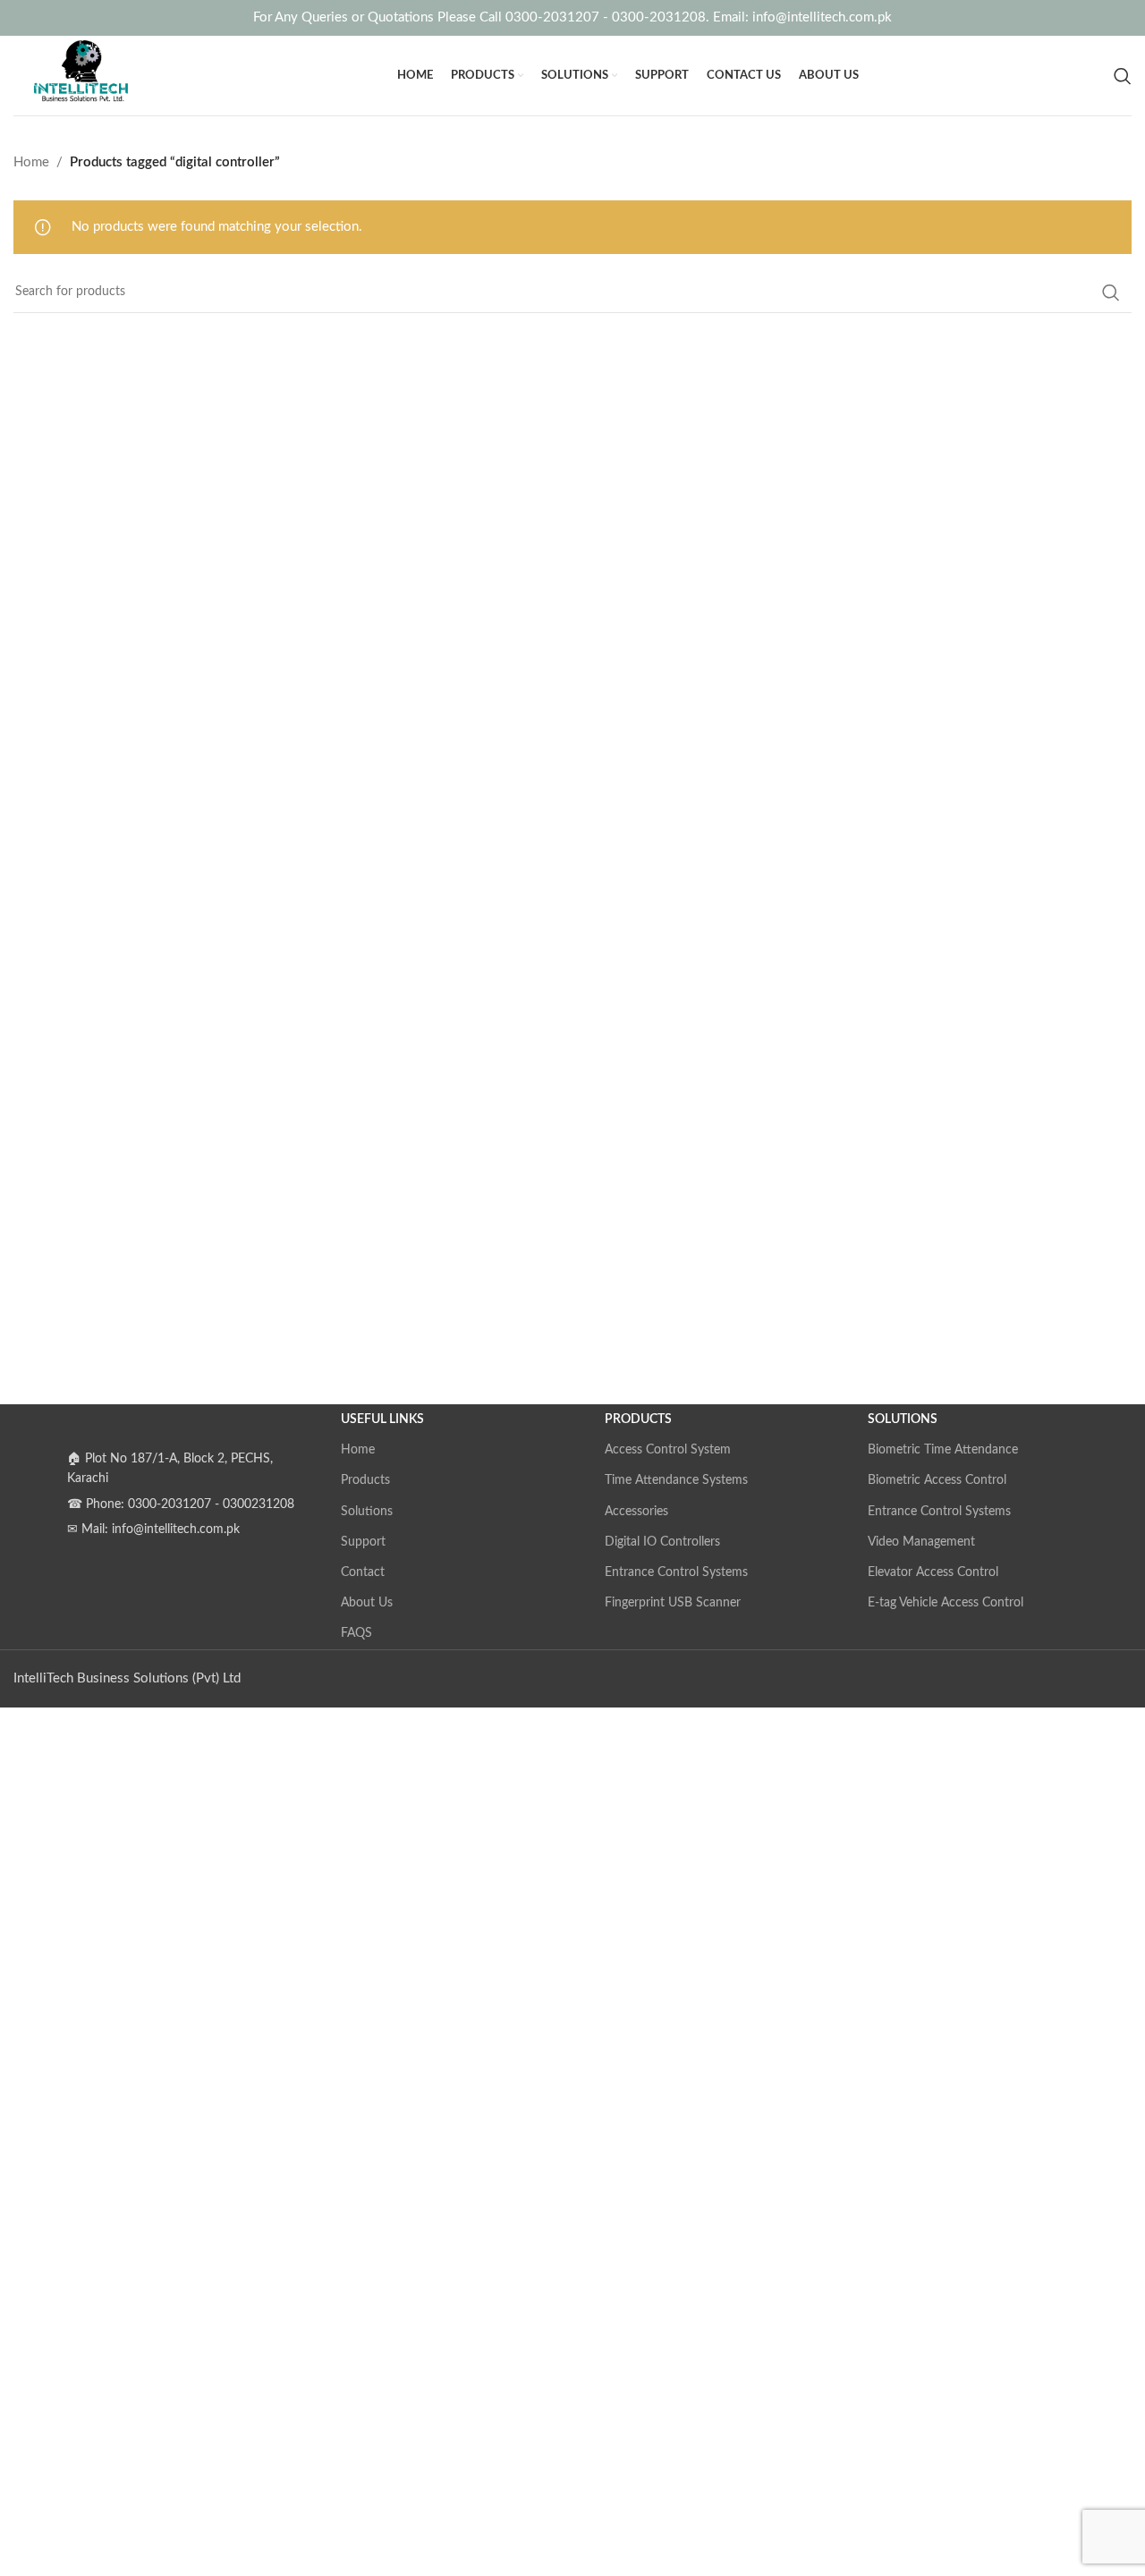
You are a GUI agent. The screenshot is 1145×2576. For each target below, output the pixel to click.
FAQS (356, 1633)
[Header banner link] (572, 18)
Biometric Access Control (937, 1480)
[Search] (1123, 76)
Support (363, 1542)
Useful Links (382, 1419)
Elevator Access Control (933, 1572)
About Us (367, 1603)
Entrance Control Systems (676, 1572)
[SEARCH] (1111, 292)
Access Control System (668, 1450)
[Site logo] (77, 75)
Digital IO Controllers (662, 1542)
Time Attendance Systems (676, 1480)
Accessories (636, 1512)
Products (365, 1480)
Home (31, 162)
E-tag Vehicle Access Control (946, 1603)
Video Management (921, 1542)
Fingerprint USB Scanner (673, 1603)
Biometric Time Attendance (943, 1450)
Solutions (367, 1512)
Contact (363, 1572)
